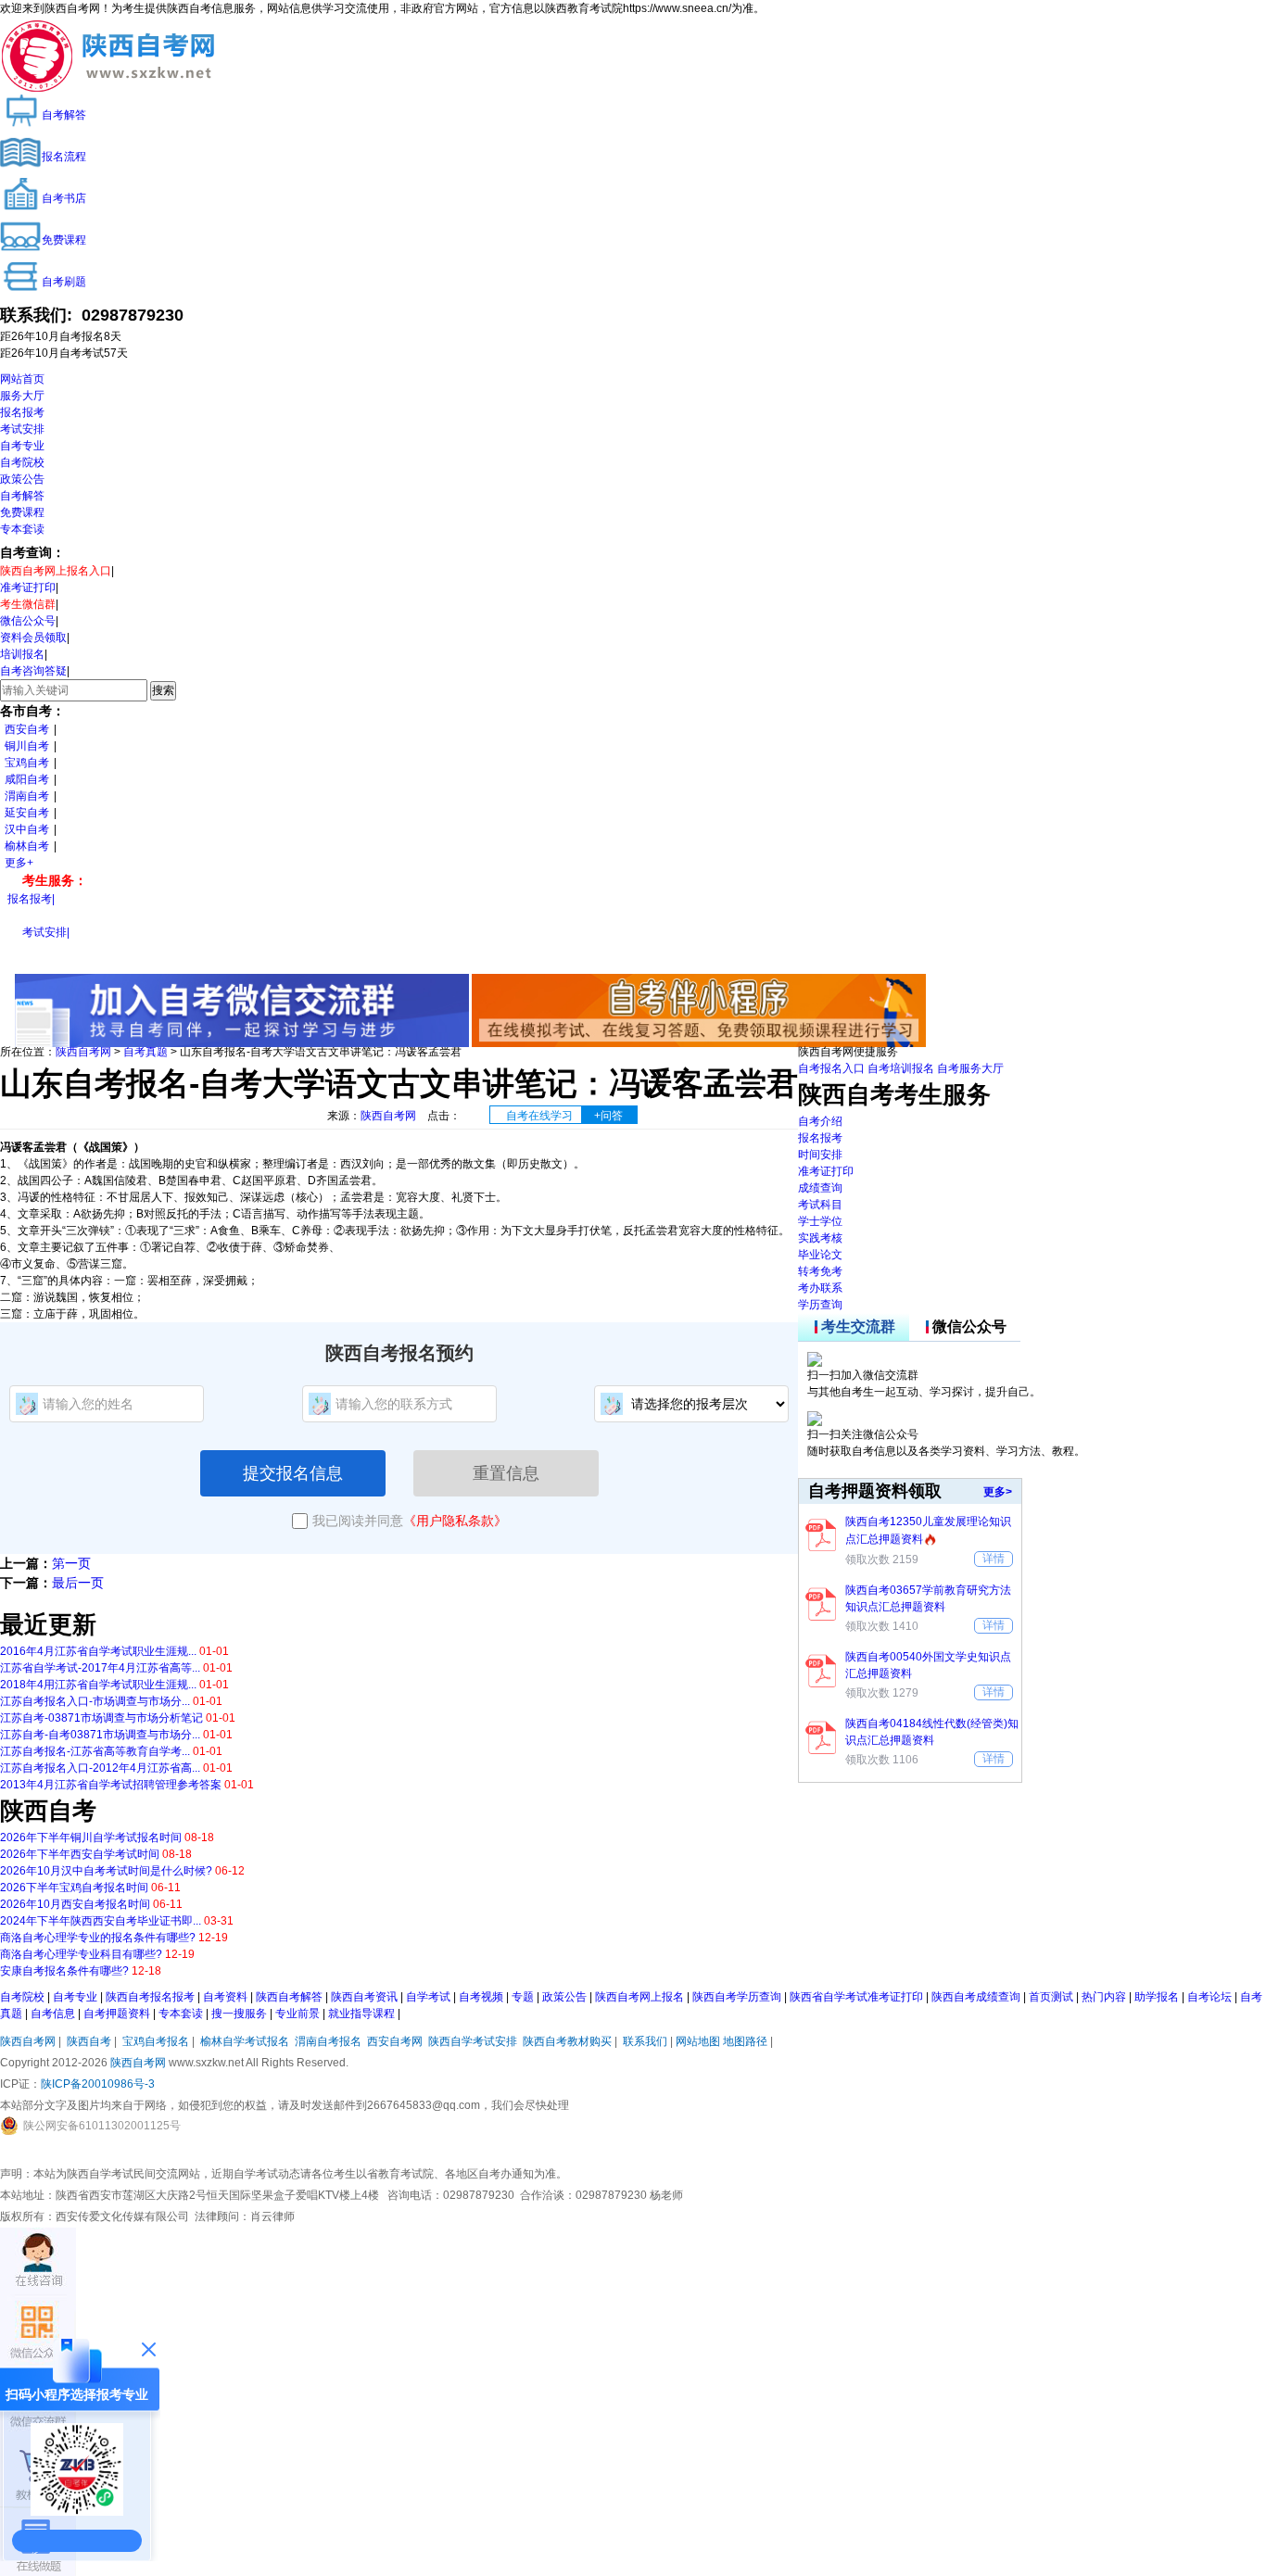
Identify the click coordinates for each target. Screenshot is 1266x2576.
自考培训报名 (901, 1068)
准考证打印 (28, 587)
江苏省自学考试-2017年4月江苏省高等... (100, 1668)
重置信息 (506, 1473)
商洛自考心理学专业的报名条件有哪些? (98, 1938)
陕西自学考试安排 (473, 2041)
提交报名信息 (293, 1473)
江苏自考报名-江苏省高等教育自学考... (95, 1751)
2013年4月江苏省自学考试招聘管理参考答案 (111, 1785)
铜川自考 (27, 746)
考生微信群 (28, 604)
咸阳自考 (27, 779)
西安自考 (27, 729)
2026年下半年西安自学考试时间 (80, 1854)
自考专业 (22, 446)
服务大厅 (22, 396)
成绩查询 (820, 1188)
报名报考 (22, 412)
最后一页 (78, 1583)
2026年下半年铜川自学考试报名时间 (91, 1837)
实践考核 (820, 1238)
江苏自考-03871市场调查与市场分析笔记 (101, 1718)
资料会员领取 (33, 638)
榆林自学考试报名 (245, 2041)
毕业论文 (820, 1255)
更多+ (19, 863)
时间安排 (820, 1155)
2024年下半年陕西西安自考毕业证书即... (101, 1921)
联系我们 (645, 2041)
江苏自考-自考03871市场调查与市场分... (100, 1735)
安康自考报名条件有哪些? (64, 1971)
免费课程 (22, 512)
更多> (998, 1492)
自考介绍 (820, 1121)
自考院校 (22, 462)
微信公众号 (28, 621)
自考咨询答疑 (33, 671)
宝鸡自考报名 (156, 2041)
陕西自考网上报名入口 (56, 571)
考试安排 (22, 429)
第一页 (71, 1563)
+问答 (608, 1116)
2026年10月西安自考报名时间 (75, 1904)
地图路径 (747, 2041)
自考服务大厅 (970, 1068)
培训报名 (22, 654)
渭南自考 (27, 796)
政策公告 (22, 479)
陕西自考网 (83, 1052)
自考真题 (146, 1052)
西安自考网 (395, 2041)
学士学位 (820, 1221)
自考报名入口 (831, 1068)
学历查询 (820, 1305)
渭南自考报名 (328, 2041)
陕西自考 (89, 2041)
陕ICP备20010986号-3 (98, 2084)
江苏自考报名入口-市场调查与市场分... (95, 1701)
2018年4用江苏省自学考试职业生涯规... (98, 1685)
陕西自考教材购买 (567, 2041)
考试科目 (820, 1205)
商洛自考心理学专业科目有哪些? (81, 1954)
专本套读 (22, 529)
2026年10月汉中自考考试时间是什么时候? (106, 1871)
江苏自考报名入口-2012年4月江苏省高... (100, 1768)
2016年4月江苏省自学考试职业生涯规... (98, 1651)
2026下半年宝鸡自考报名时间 (74, 1888)
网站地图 (698, 2041)
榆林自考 (27, 846)
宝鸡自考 (27, 763)
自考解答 (22, 496)
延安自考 (27, 813)
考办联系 (820, 1288)
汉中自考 (27, 829)
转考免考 (820, 1271)
